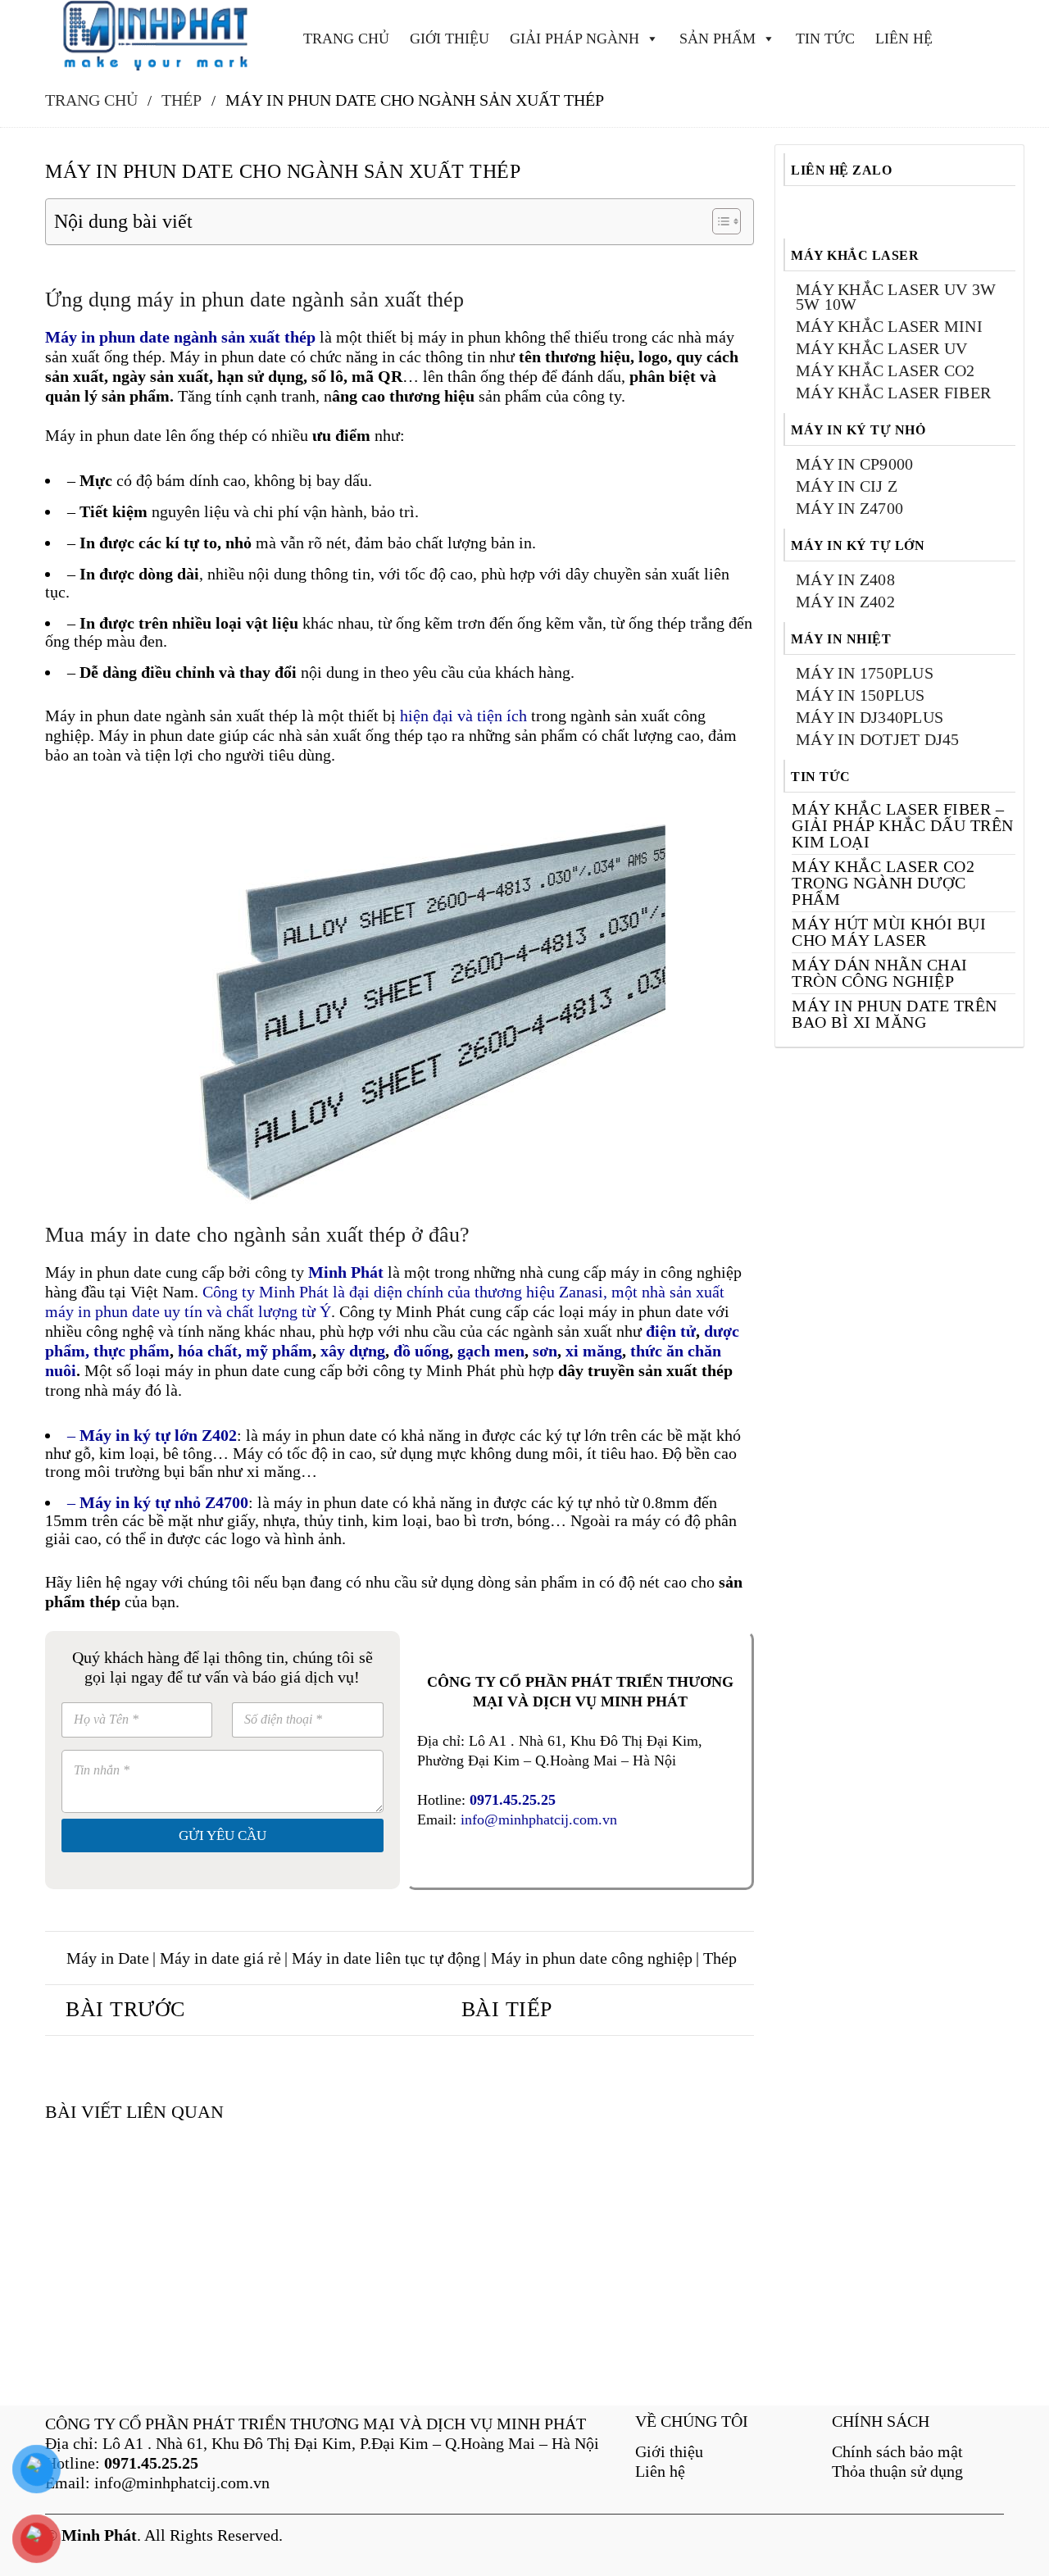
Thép (720, 1958)
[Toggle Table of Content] (718, 221)
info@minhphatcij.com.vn (539, 1820)
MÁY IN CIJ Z (847, 486)
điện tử (669, 1331)
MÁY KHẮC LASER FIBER (893, 393)
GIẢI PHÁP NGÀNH (574, 39)
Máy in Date (108, 1958)
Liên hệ (660, 2471)
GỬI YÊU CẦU (223, 1835)
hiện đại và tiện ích (463, 716)
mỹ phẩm (279, 1351)
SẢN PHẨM (717, 39)
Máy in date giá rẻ (220, 1958)
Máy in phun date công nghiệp (592, 1958)
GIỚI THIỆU (450, 39)
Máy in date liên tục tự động (386, 1958)
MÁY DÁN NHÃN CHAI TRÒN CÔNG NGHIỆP (880, 973)
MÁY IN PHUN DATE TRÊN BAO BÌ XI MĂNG (895, 1014)
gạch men (491, 1351)
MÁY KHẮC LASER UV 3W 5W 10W (896, 297)
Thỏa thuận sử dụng (897, 2471)
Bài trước (125, 2009)
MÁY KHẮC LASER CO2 (886, 370)
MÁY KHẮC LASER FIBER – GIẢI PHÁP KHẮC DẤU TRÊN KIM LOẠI (903, 825)
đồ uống (421, 1351)
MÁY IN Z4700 (849, 508)
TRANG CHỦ (346, 39)
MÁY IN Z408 (845, 579)
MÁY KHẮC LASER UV (881, 348)
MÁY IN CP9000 (854, 464)
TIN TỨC (825, 39)
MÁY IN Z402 (845, 602)
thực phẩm (132, 1351)
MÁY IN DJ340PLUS (870, 717)
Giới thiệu (669, 2451)
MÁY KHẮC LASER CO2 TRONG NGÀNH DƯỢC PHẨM (883, 883)
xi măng (594, 1351)
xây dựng (353, 1351)
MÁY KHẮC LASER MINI (889, 326)
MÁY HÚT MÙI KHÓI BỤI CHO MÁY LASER (889, 932)
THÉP (182, 100)
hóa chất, (210, 1351)
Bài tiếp (507, 2009)
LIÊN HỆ (904, 39)
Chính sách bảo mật (897, 2451)
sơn (545, 1351)
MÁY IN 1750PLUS (865, 673)
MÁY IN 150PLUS (861, 695)
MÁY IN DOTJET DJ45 (878, 739)
